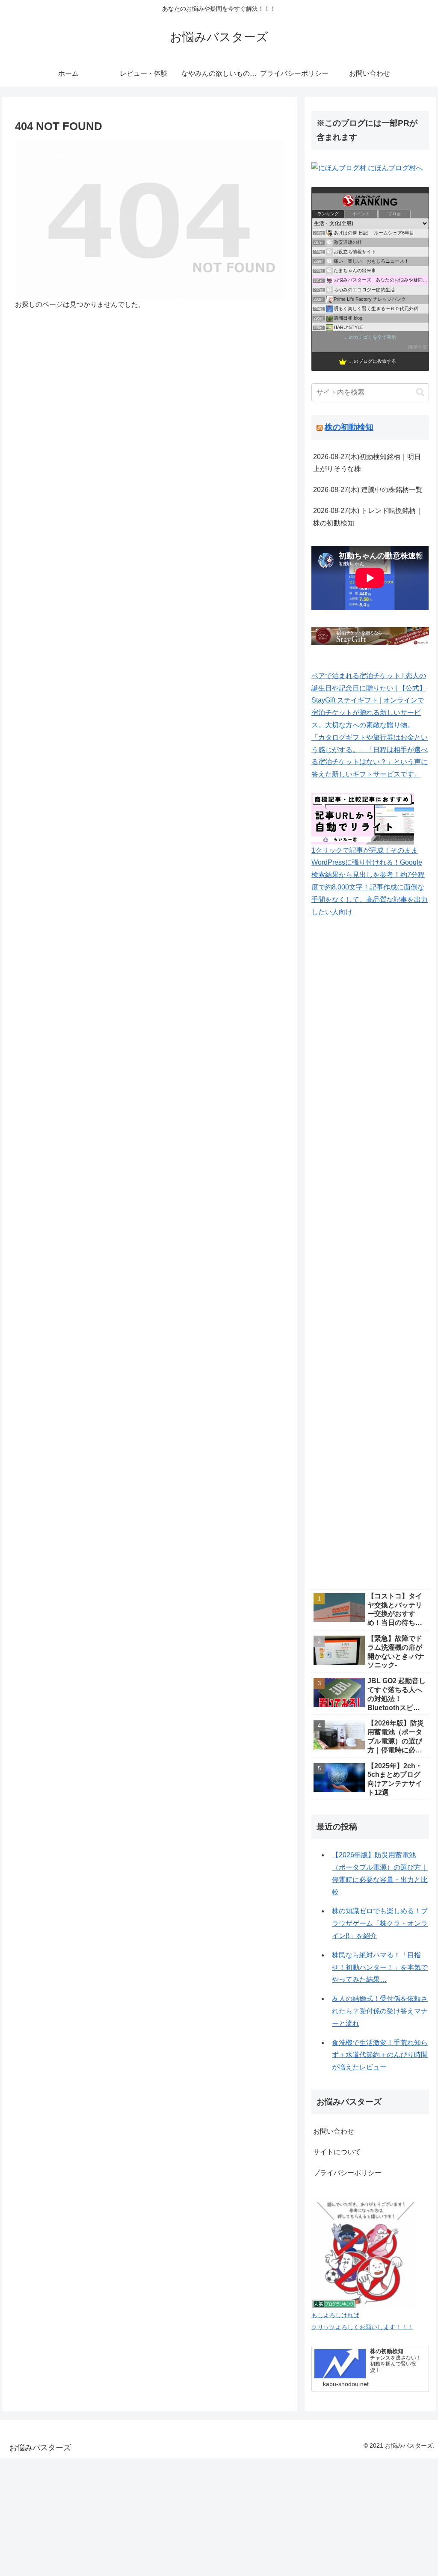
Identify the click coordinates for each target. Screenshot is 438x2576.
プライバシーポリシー (347, 2173)
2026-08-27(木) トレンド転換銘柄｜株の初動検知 (368, 517)
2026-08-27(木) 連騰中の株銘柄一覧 (368, 490)
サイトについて (337, 2152)
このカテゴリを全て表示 (370, 337)
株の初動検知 (349, 427)
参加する (418, 347)
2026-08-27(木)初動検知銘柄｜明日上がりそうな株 (367, 463)
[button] (420, 392)
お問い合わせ (334, 2131)
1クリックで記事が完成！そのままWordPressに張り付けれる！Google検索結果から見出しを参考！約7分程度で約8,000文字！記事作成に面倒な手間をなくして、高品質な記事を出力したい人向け (370, 881)
